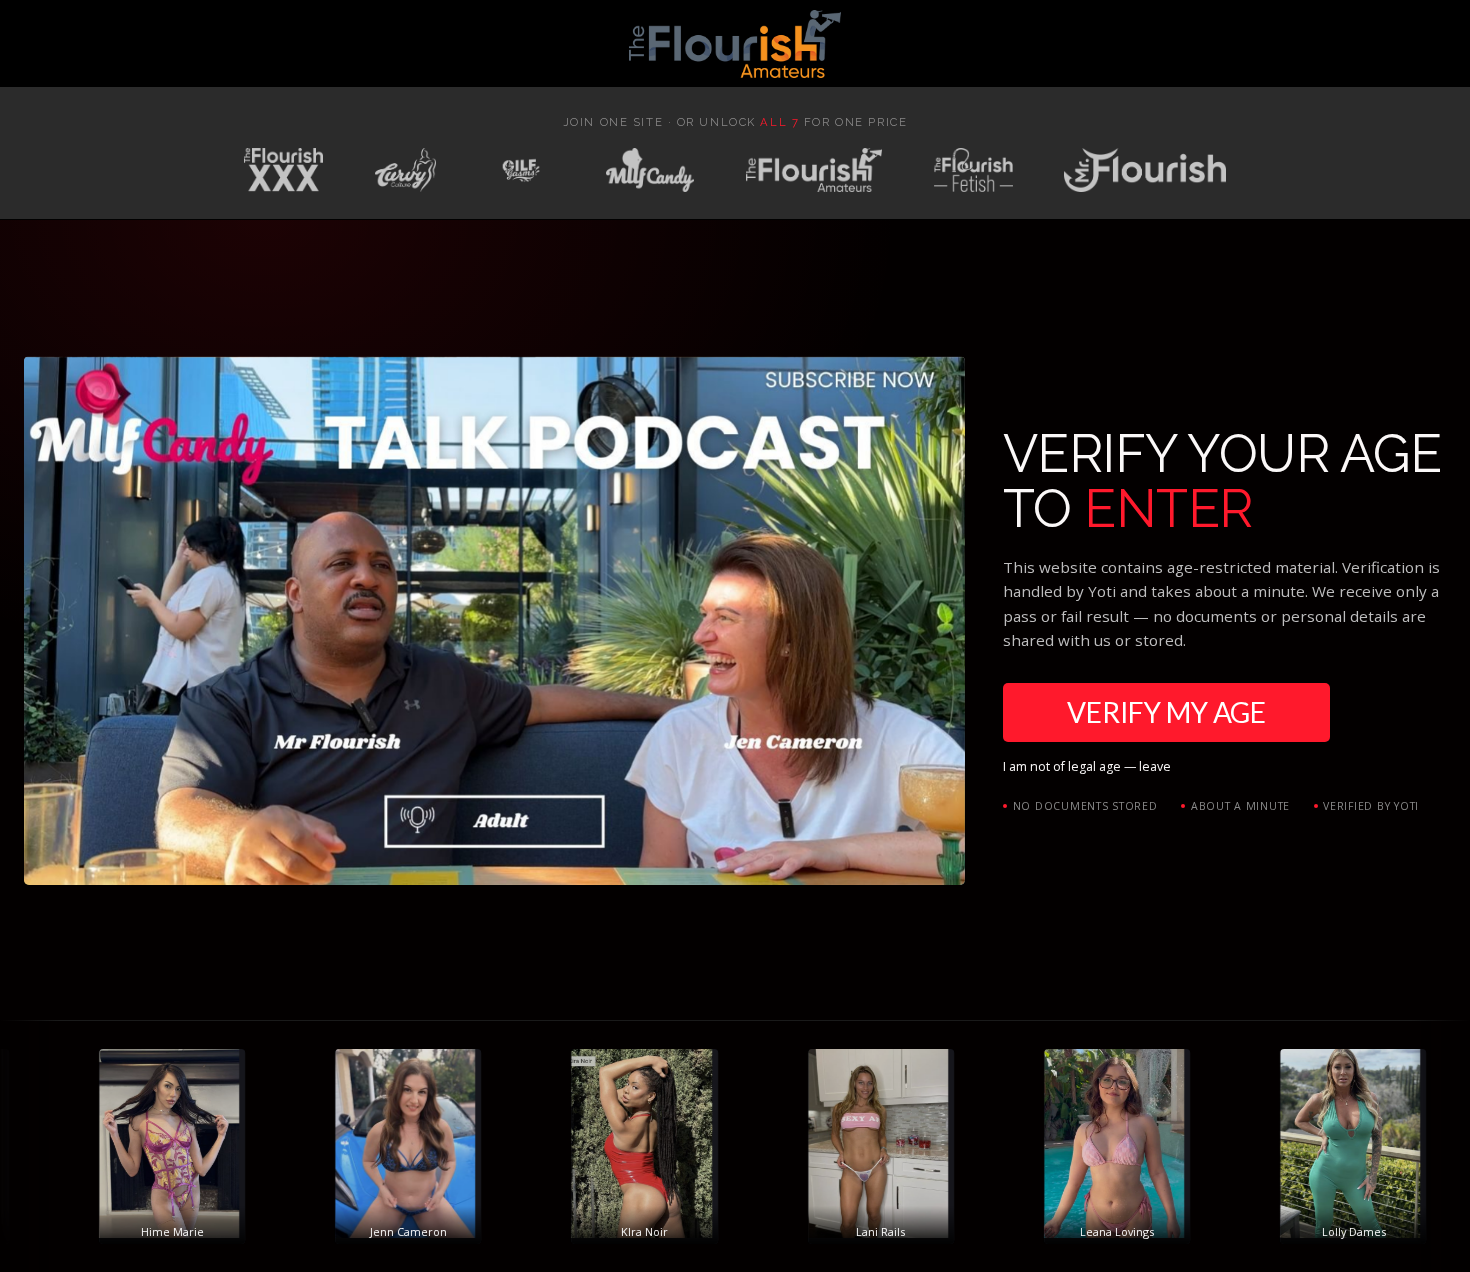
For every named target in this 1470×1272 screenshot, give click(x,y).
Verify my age (1166, 712)
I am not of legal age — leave (1087, 766)
